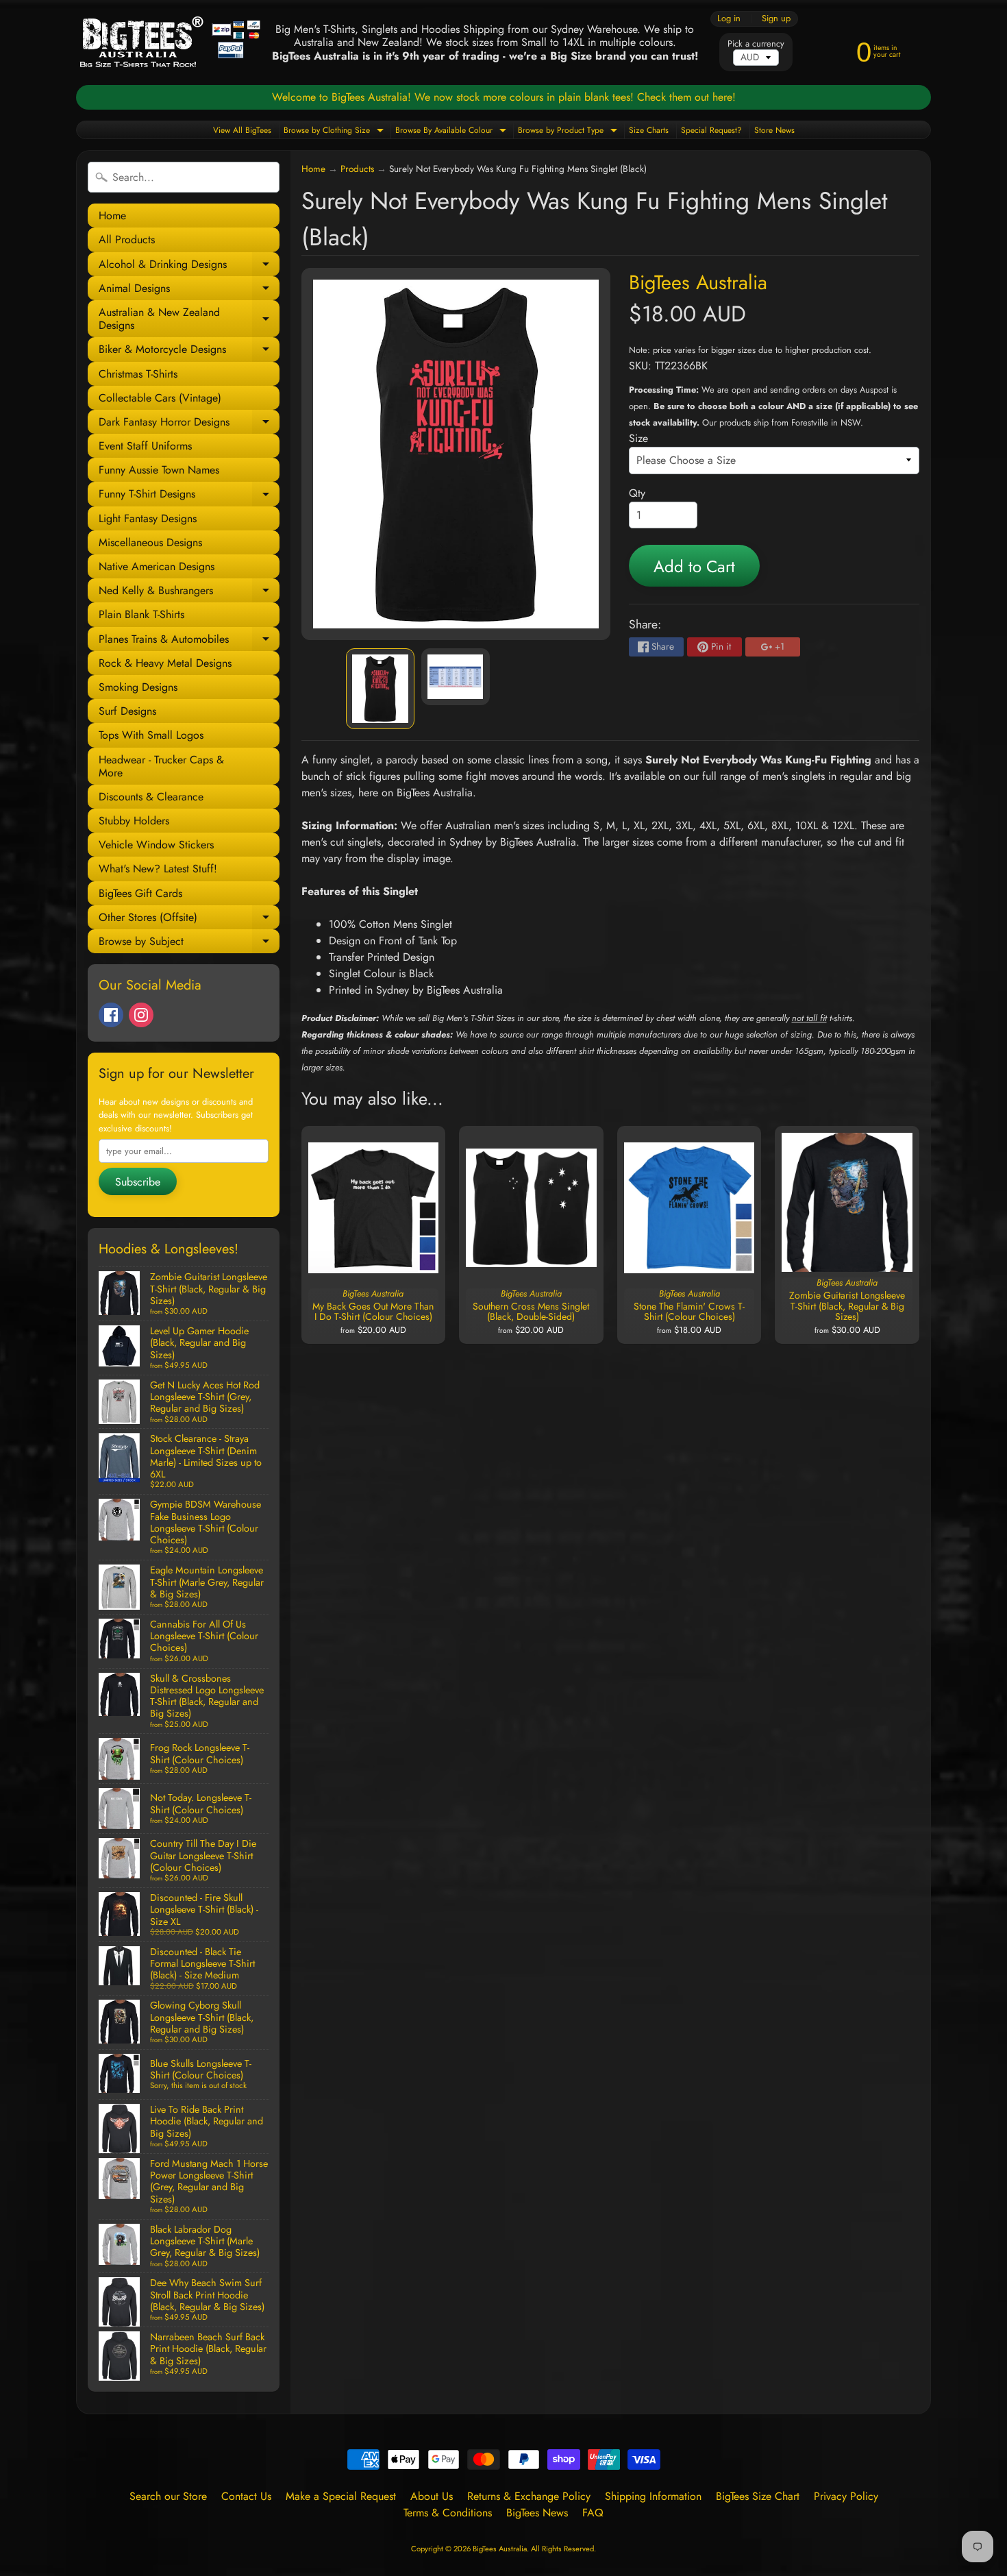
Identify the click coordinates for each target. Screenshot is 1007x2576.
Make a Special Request (341, 2496)
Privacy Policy (846, 2496)
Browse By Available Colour (452, 131)
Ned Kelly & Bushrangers (189, 592)
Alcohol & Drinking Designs (189, 266)
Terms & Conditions (448, 2513)
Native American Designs (157, 566)
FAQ (593, 2513)
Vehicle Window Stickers (156, 845)
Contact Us (246, 2496)
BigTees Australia (698, 282)
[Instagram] (141, 1015)
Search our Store (168, 2496)
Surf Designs (127, 711)
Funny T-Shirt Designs (189, 496)
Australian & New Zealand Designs (189, 319)
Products (357, 169)
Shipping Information (653, 2496)
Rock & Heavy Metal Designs (165, 663)
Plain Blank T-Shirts (141, 614)
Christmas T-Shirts (138, 374)
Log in (729, 19)
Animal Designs (189, 290)
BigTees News (537, 2513)
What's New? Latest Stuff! (158, 869)
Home (112, 216)
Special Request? (711, 130)
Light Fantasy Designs (148, 518)
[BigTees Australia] (170, 42)
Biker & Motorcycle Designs (189, 351)
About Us (432, 2496)
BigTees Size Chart (758, 2496)
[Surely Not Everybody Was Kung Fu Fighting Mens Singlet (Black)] (380, 689)
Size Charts (649, 130)
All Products (127, 240)
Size (638, 438)
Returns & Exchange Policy (529, 2496)
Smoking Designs (138, 687)
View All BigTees (242, 130)
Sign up (776, 19)
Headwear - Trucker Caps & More (161, 766)
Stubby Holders (134, 821)
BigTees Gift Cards (140, 893)
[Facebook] (111, 1015)
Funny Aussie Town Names (159, 470)
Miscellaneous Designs (150, 542)
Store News (774, 130)
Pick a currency (756, 44)
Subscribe (138, 1182)
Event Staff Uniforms (145, 446)
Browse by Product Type (569, 131)
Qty (637, 493)
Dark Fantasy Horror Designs (189, 424)
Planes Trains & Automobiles (189, 641)
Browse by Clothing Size (335, 131)
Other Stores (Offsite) (189, 919)
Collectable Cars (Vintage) (160, 398)
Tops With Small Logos (151, 735)
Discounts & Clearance (151, 797)
